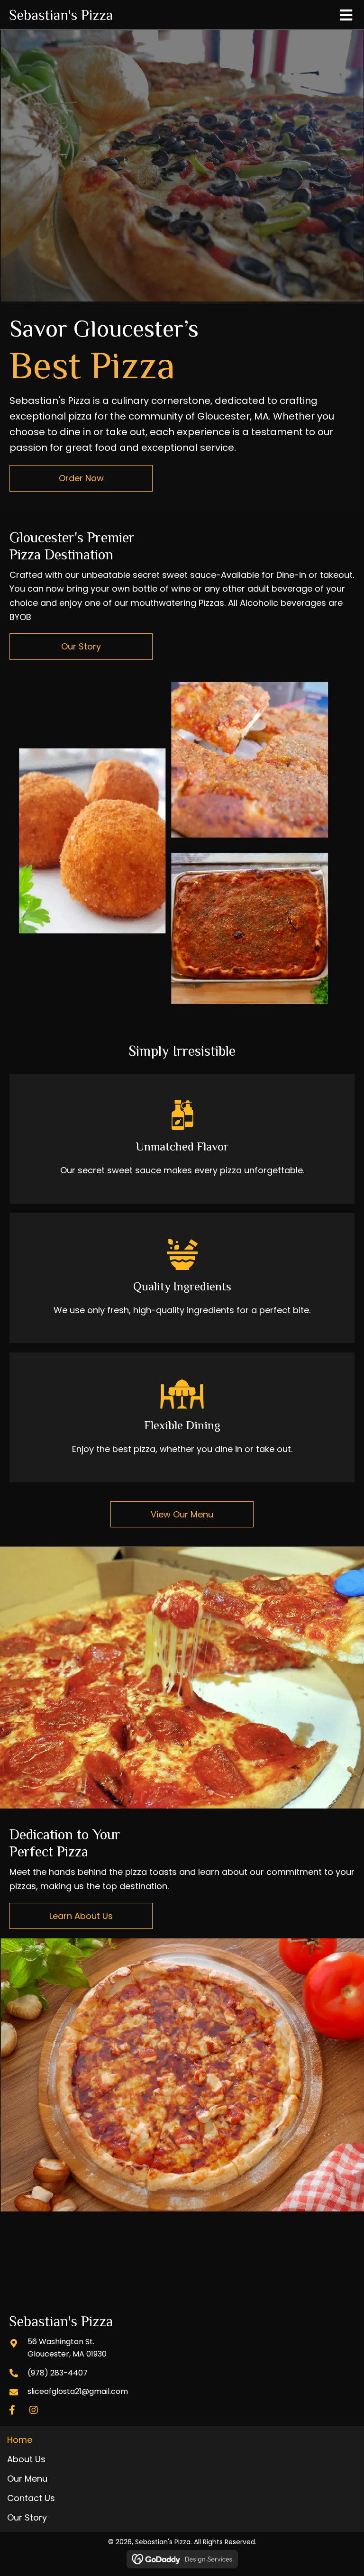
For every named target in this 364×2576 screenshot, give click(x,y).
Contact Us (31, 2498)
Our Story (27, 2517)
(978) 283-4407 (58, 2373)
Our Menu (27, 2479)
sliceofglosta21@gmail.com (78, 2392)
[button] (12, 2410)
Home (20, 2440)
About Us (26, 2459)
